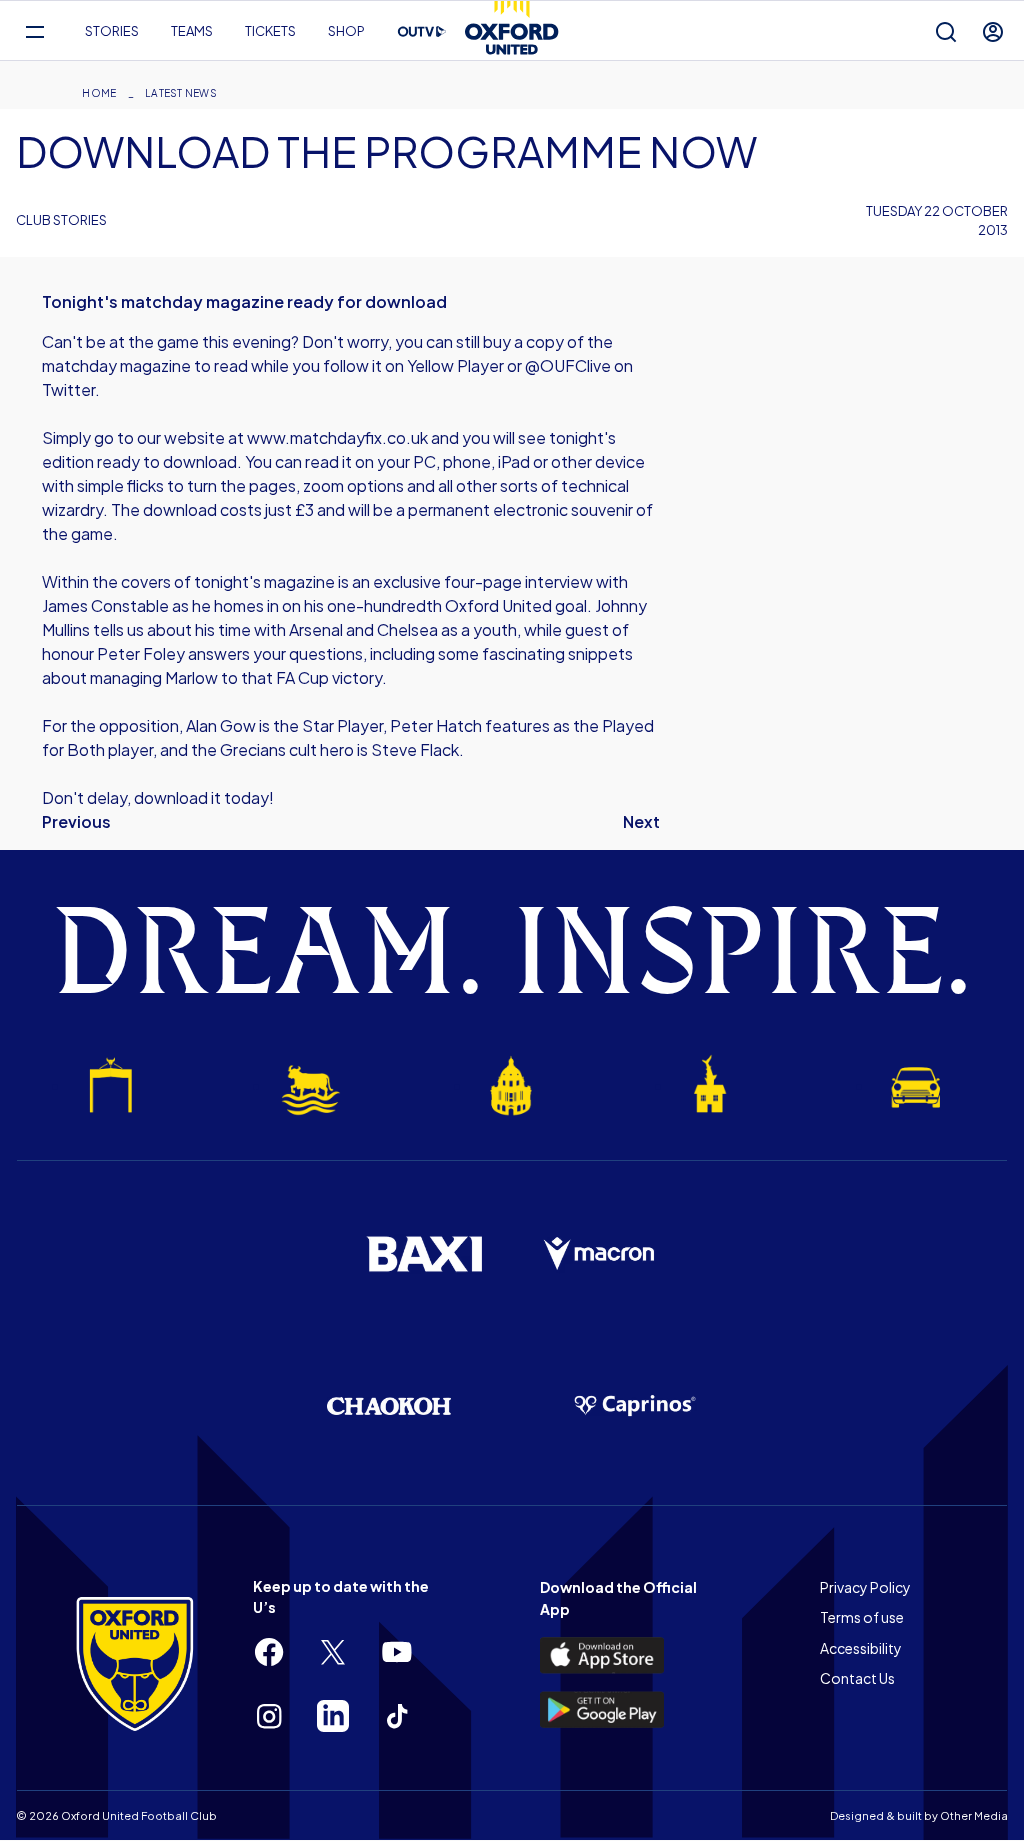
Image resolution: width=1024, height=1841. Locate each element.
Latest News (181, 93)
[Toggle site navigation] (34, 31)
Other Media (974, 1815)
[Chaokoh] (389, 1405)
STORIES (112, 31)
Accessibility (861, 1648)
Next (641, 821)
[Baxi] (424, 1254)
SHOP (346, 31)
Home (99, 93)
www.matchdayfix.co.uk (337, 437)
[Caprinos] (635, 1406)
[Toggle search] (946, 31)
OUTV (422, 32)
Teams (192, 31)
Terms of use (862, 1617)
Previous (76, 821)
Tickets (270, 31)
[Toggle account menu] (993, 31)
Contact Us (857, 1678)
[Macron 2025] (600, 1254)
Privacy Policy (865, 1587)
